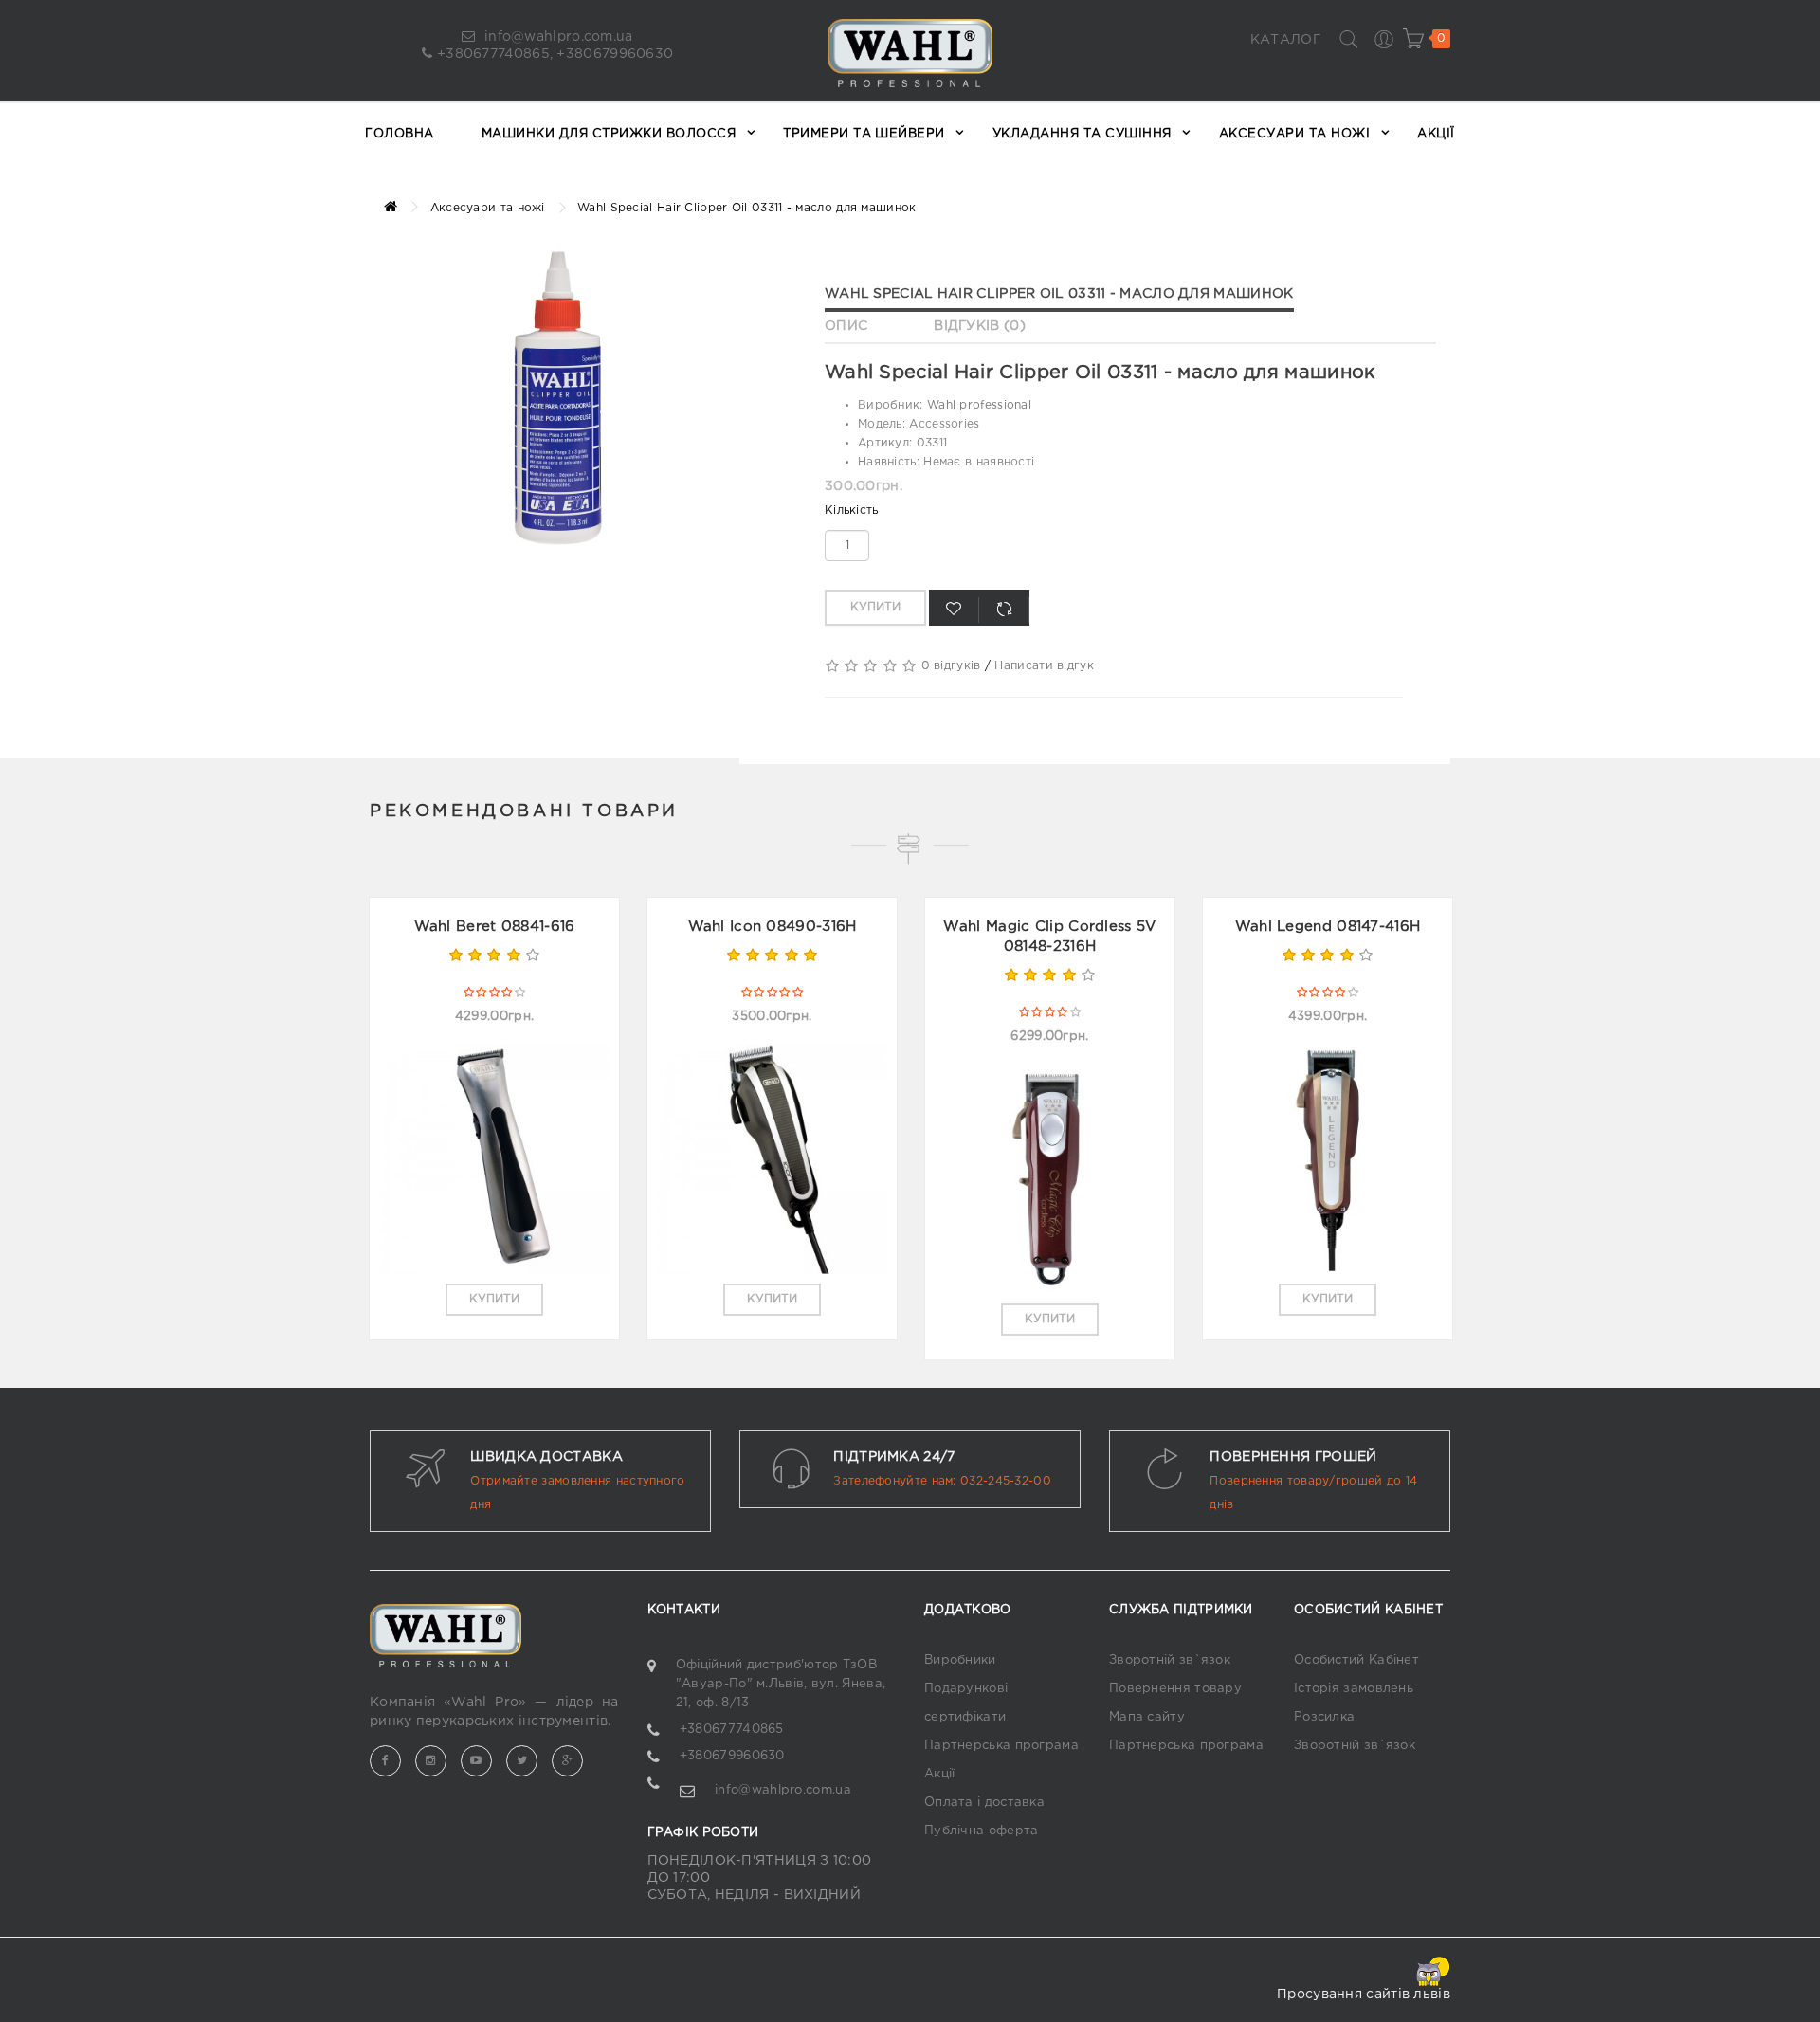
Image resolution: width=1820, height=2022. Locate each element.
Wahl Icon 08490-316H (773, 927)
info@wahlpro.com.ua (556, 37)
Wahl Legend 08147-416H (1328, 927)
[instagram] (431, 1761)
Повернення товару (1175, 1689)
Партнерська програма (1001, 1746)
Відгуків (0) (980, 326)
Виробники (960, 1660)
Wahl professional (979, 405)
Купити (875, 607)
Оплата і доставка (984, 1803)
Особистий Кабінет (1356, 1660)
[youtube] (476, 1761)
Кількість (852, 510)
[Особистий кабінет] (1383, 39)
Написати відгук (1044, 666)
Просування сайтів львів (1364, 1995)
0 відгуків (951, 666)
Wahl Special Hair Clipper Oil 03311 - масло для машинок (1059, 294)
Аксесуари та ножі (488, 208)
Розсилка (1324, 1717)
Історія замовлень (1354, 1689)
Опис (846, 326)
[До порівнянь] (1004, 610)
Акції (940, 1774)
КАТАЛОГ (1285, 40)
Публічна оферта (982, 1831)
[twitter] (522, 1761)
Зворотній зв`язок (1170, 1660)
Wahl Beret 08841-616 (495, 927)
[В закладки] (954, 610)
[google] (567, 1761)
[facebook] (385, 1761)
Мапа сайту (1147, 1717)
